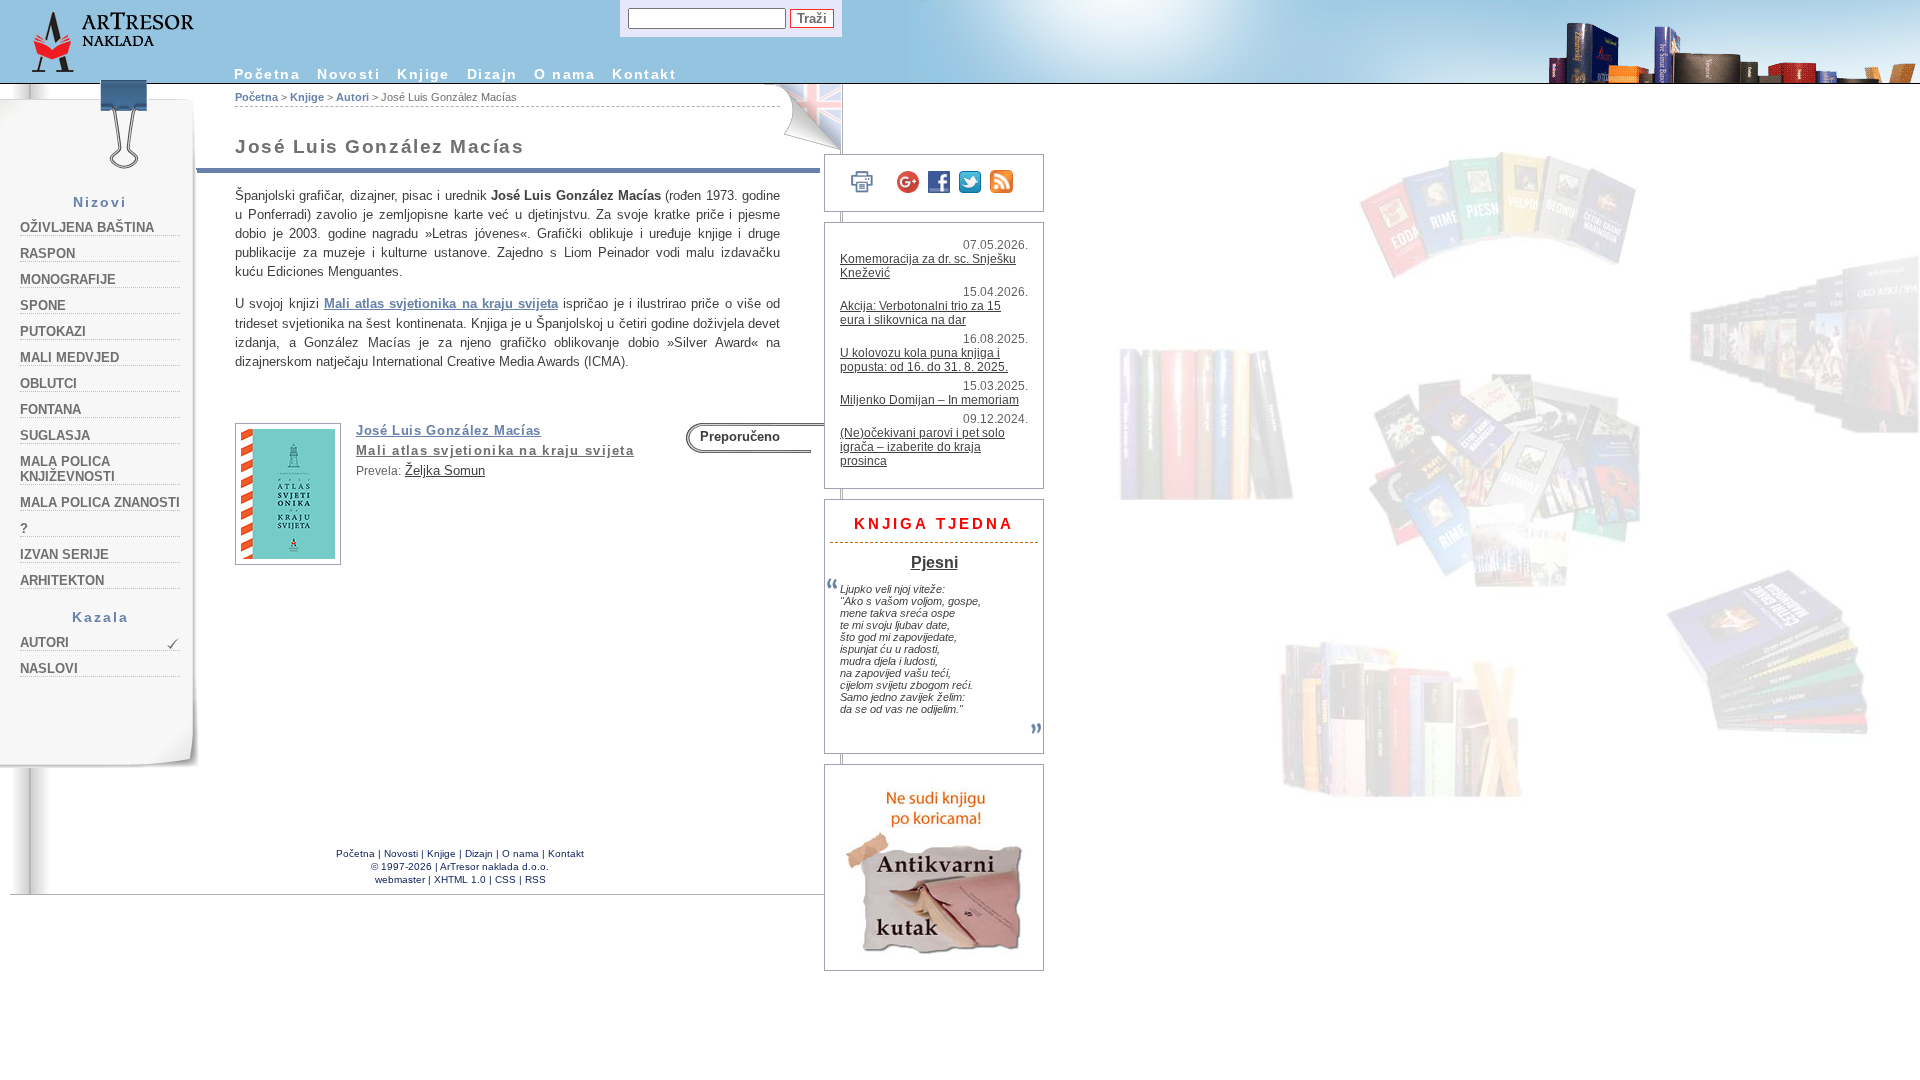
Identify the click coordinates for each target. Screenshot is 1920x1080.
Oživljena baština (87, 227)
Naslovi (49, 668)
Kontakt (644, 74)
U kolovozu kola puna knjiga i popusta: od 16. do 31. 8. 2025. (924, 360)
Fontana (50, 409)
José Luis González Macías (448, 430)
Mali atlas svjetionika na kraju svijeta (441, 303)
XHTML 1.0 (460, 879)
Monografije (68, 279)
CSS (505, 879)
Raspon (47, 253)
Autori (44, 642)
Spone (43, 305)
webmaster (400, 879)
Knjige (423, 74)
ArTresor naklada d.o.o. (494, 866)
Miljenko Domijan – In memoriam (929, 400)
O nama (564, 74)
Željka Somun (445, 470)
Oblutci (48, 383)
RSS (535, 879)
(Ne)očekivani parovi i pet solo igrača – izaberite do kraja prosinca (922, 447)
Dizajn (492, 74)
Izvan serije (64, 554)
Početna (267, 74)
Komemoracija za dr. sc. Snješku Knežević (928, 266)
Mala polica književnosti (67, 469)
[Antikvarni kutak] (935, 867)
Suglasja (55, 435)
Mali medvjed (69, 357)
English (800, 117)
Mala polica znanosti (100, 502)
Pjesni (934, 562)
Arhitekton (62, 580)
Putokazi (53, 331)
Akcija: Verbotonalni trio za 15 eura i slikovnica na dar (920, 313)
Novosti (348, 74)
